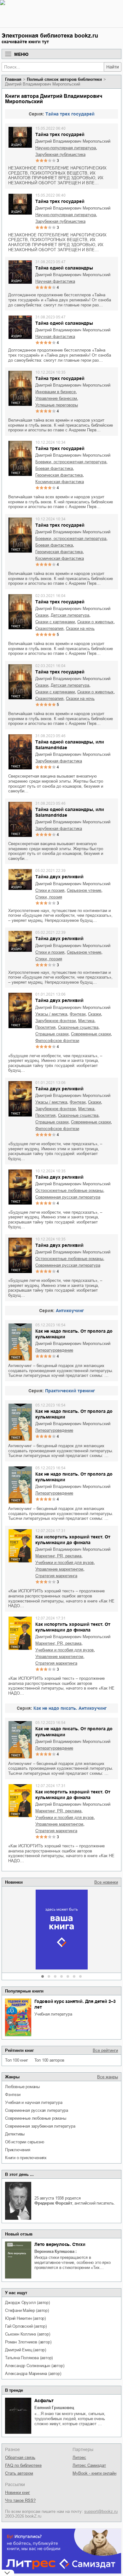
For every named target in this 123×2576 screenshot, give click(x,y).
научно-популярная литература (66, 148)
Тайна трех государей (70, 114)
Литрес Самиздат (89, 2465)
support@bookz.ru (101, 2511)
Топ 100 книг (17, 2060)
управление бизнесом (56, 398)
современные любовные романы (36, 2118)
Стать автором (19, 2473)
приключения (18, 2150)
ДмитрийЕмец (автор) (26, 2350)
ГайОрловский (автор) (26, 2326)
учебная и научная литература (34, 2102)
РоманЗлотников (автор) (28, 2342)
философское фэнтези (57, 1041)
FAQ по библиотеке (23, 2465)
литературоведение (54, 1350)
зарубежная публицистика (60, 154)
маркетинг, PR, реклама (58, 1556)
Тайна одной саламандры (64, 268)
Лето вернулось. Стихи (60, 2244)
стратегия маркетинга (56, 1576)
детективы (15, 2134)
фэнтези (13, 2095)
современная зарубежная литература (40, 2126)
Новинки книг (18, 2493)
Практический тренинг (70, 1391)
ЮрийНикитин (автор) (25, 2318)
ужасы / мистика (51, 1014)
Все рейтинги (105, 2050)
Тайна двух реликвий (59, 877)
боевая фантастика (54, 468)
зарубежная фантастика (59, 761)
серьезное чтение (84, 890)
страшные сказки (52, 1034)
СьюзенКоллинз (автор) (28, 2334)
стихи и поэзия (50, 890)
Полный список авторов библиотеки (64, 79)
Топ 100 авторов (49, 2060)
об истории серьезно (25, 2142)
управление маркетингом (59, 1569)
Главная (13, 79)
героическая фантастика (59, 475)
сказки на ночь (80, 628)
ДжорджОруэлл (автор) (27, 2303)
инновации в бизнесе (56, 392)
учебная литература (53, 2014)
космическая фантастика (60, 482)
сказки (42, 615)
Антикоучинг (70, 1311)
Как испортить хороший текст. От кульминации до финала (73, 1540)
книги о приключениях (26, 2158)
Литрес (79, 2458)
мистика (86, 1021)
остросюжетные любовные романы (69, 1190)
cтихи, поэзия (49, 897)
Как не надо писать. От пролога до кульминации (74, 1334)
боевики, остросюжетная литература (71, 462)
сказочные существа (78, 1027)
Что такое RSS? (20, 2500)
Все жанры (108, 2077)
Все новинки (106, 1882)
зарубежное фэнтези (56, 1021)
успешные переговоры (57, 405)
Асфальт (44, 2401)
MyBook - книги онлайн (94, 2473)
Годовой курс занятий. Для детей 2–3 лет (75, 2004)
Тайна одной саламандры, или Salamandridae (70, 745)
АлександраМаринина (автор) (33, 2374)
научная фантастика (55, 281)
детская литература (70, 615)
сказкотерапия (49, 628)
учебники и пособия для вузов (64, 1563)
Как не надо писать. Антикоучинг (70, 1708)
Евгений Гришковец (54, 2408)
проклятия (45, 1027)
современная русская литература (37, 2110)
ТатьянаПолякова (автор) (29, 2358)
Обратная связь (20, 2458)
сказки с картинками (55, 622)
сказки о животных (95, 622)
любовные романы (22, 2087)
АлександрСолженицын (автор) (35, 2366)
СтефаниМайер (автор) (27, 2310)
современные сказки (91, 1034)
